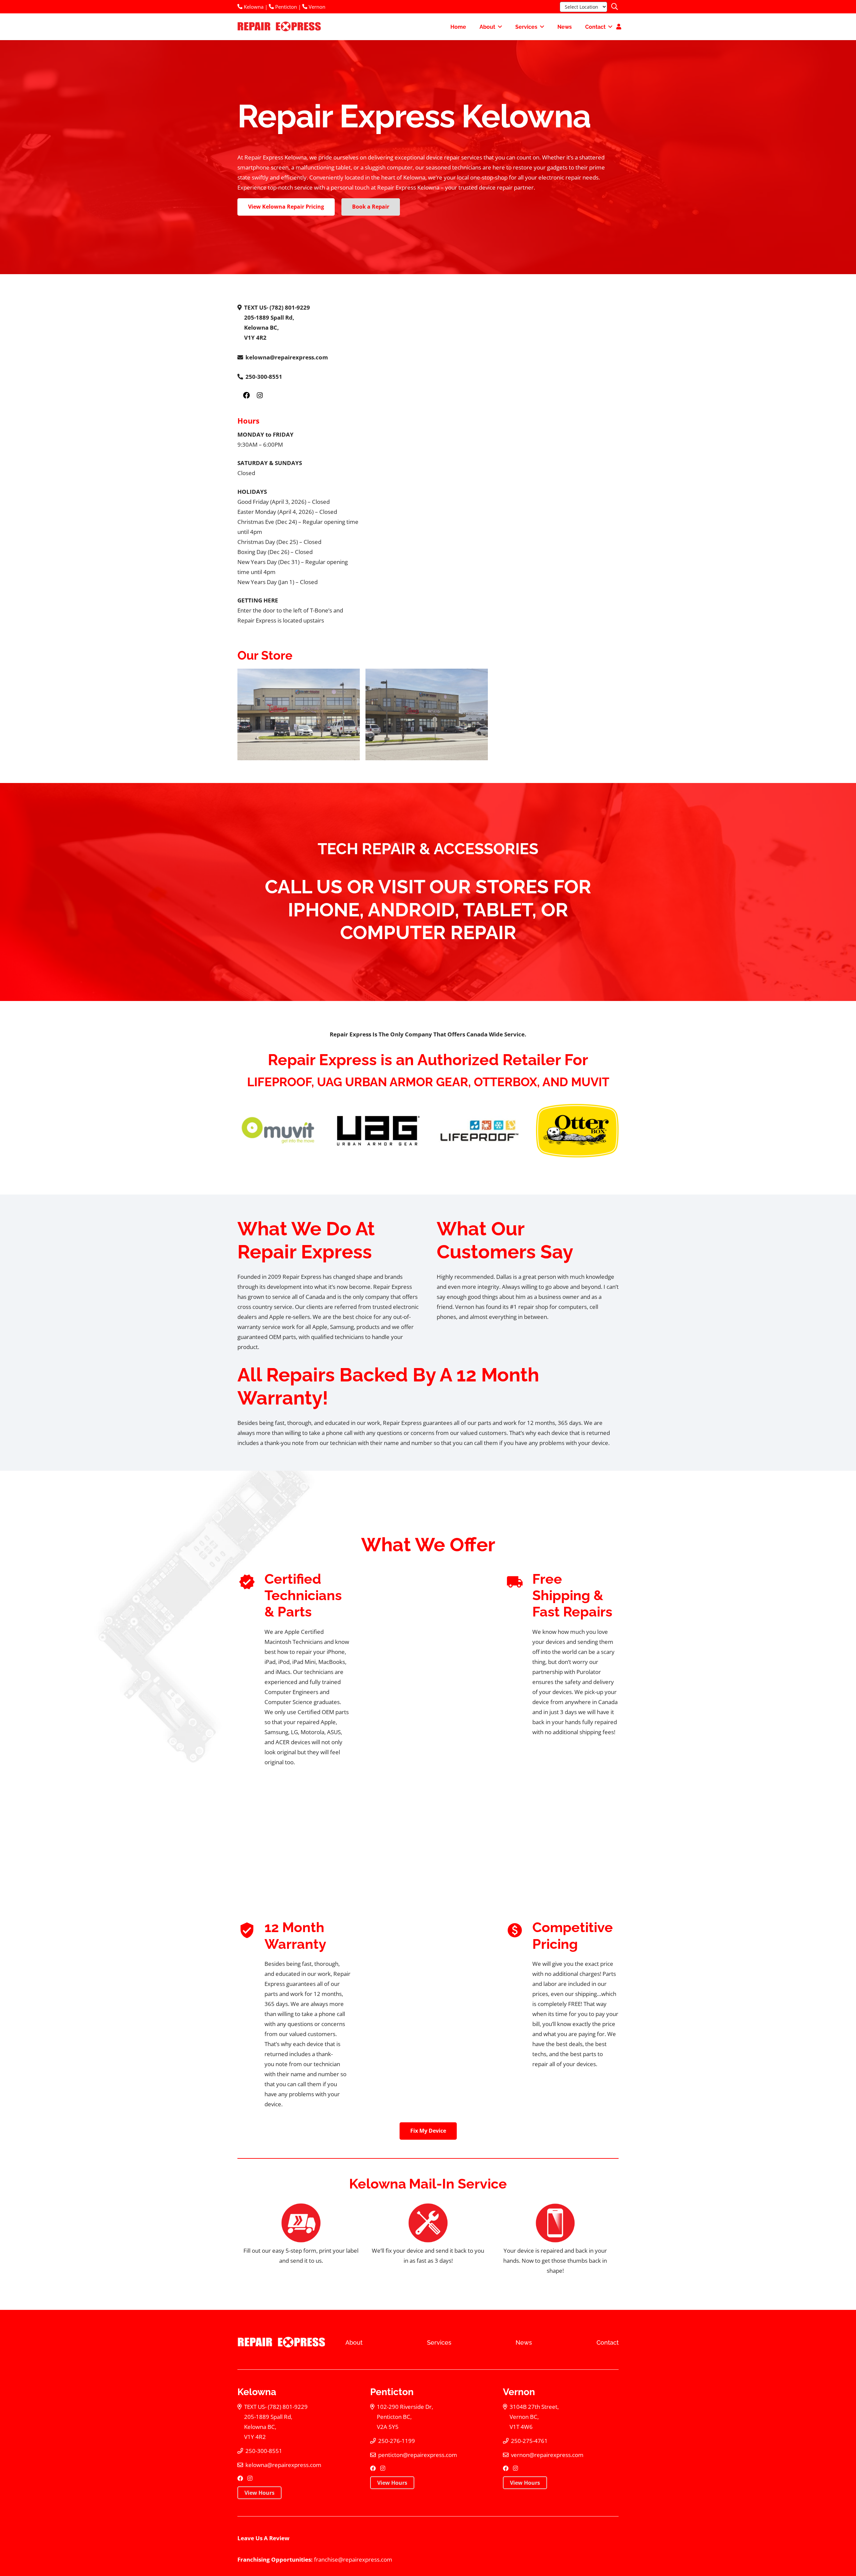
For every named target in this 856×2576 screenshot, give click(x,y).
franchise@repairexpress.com (353, 2559)
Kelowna (253, 7)
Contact (608, 2342)
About (354, 2342)
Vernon (316, 7)
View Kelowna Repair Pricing (286, 207)
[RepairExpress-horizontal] (278, 27)
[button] (615, 7)
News (524, 2342)
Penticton (285, 7)
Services (439, 2342)
